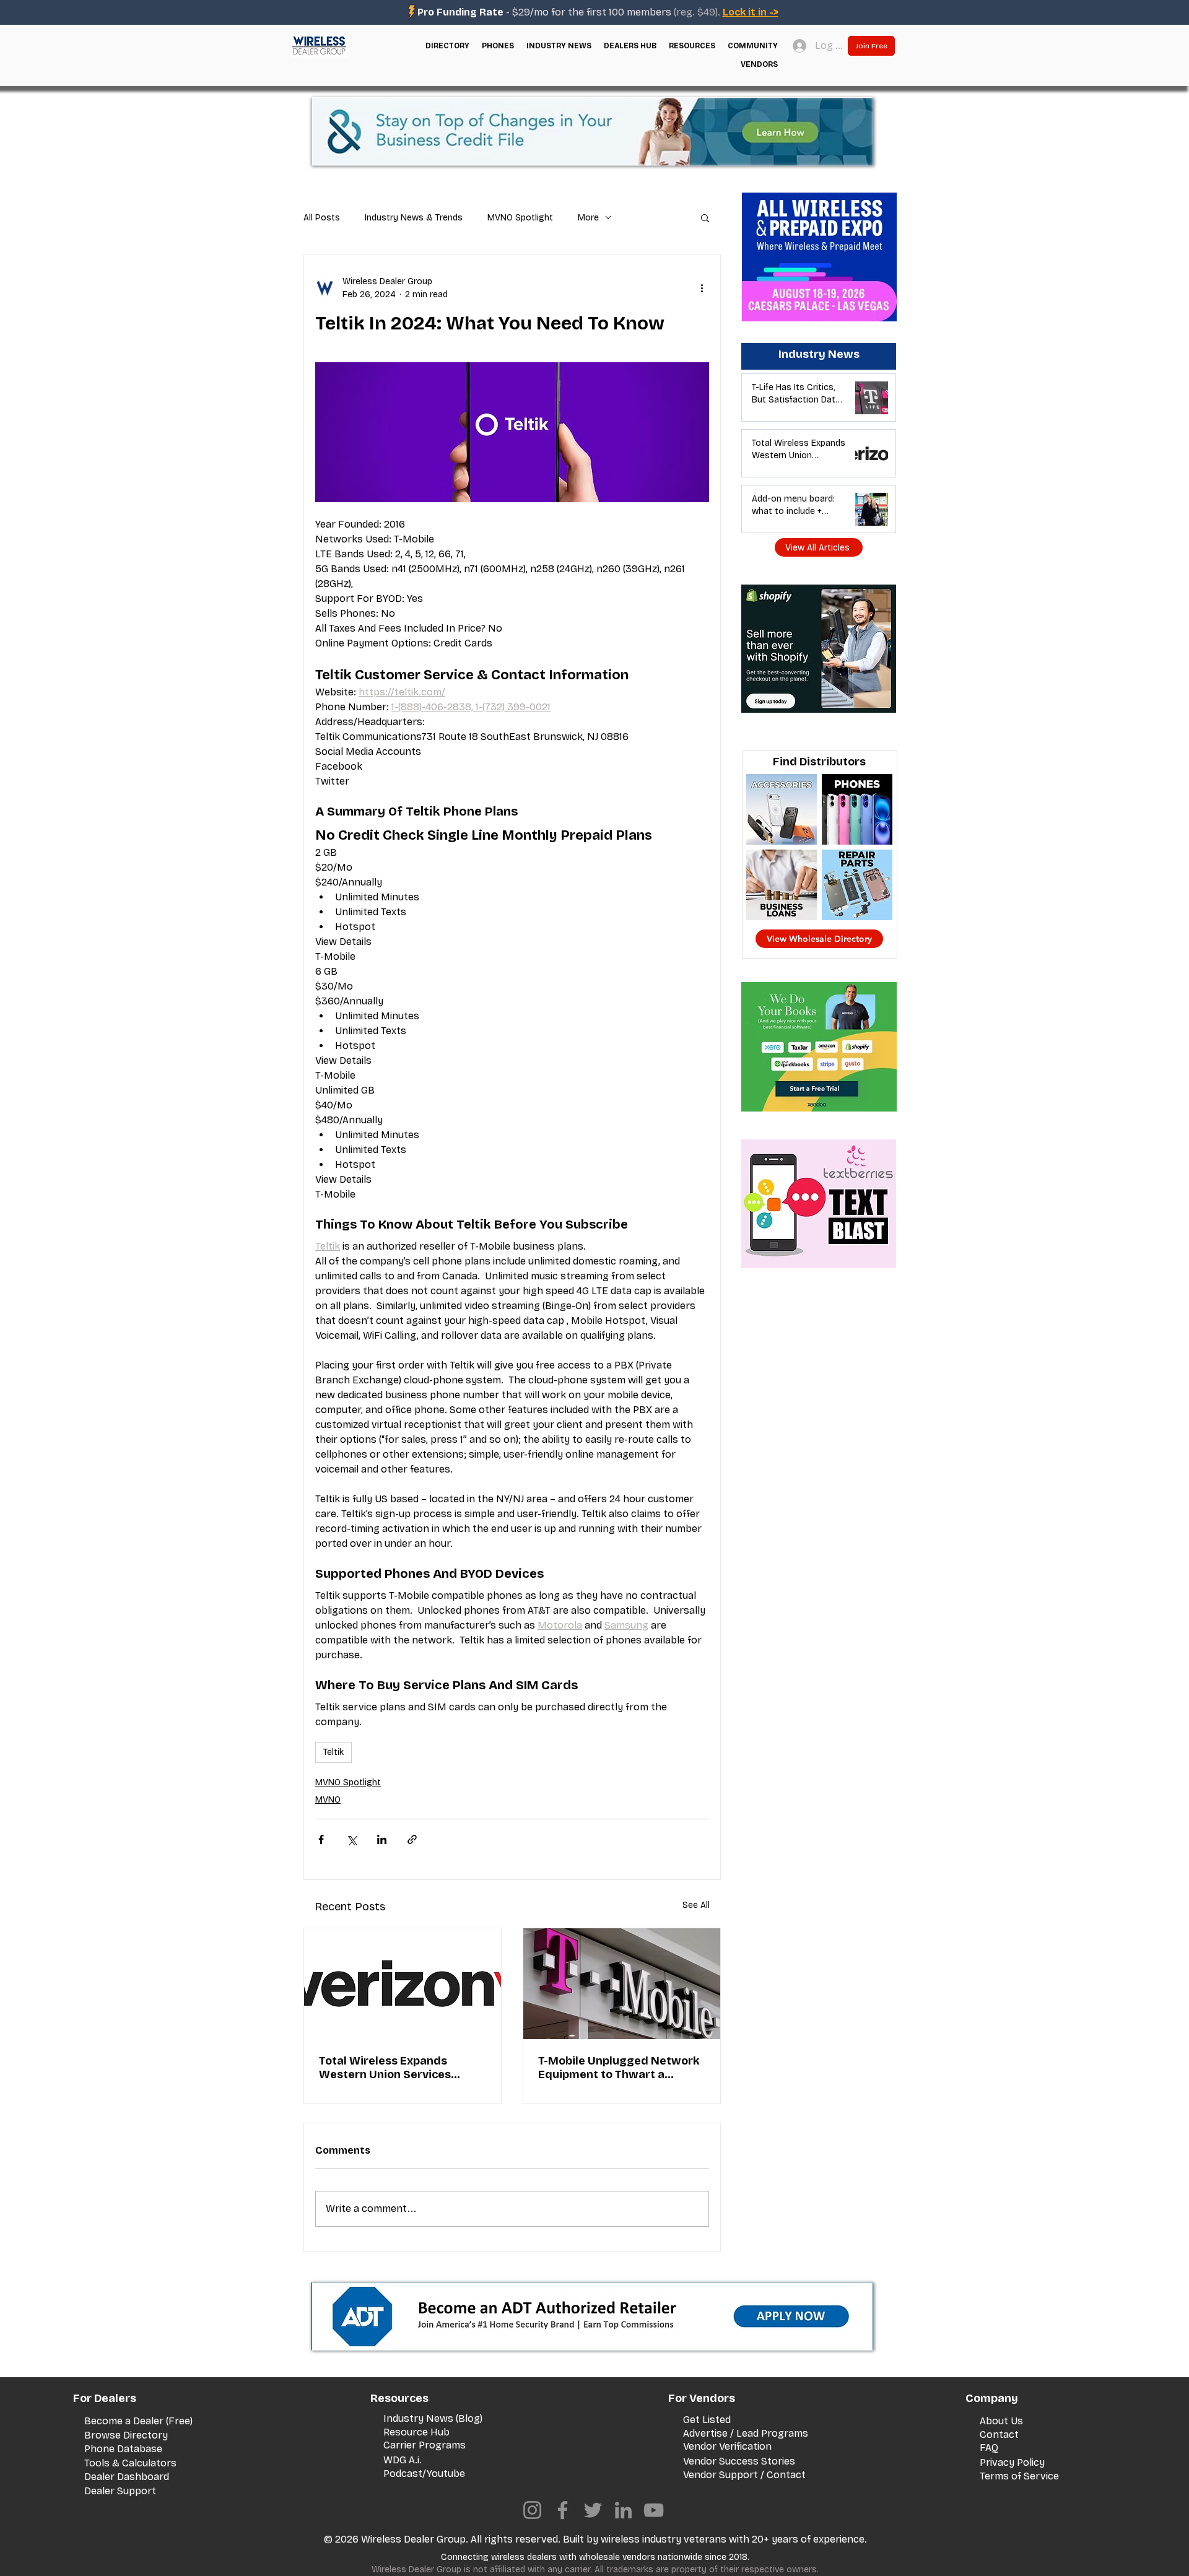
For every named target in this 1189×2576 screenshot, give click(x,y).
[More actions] (702, 288)
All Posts (322, 218)
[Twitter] (593, 2510)
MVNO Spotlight (520, 218)
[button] (447, 46)
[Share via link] (412, 1839)
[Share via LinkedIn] (382, 1839)
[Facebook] (563, 2510)
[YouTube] (654, 2510)
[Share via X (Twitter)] (351, 1839)
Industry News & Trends (414, 218)
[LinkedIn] (623, 2510)
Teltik (333, 1752)
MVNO (328, 1800)
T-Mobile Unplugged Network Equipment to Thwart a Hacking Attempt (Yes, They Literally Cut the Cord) (619, 2068)
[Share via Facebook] (321, 1839)
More (588, 218)
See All (696, 1905)
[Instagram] (532, 2510)
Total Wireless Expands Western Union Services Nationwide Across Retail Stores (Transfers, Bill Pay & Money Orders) (396, 2068)
